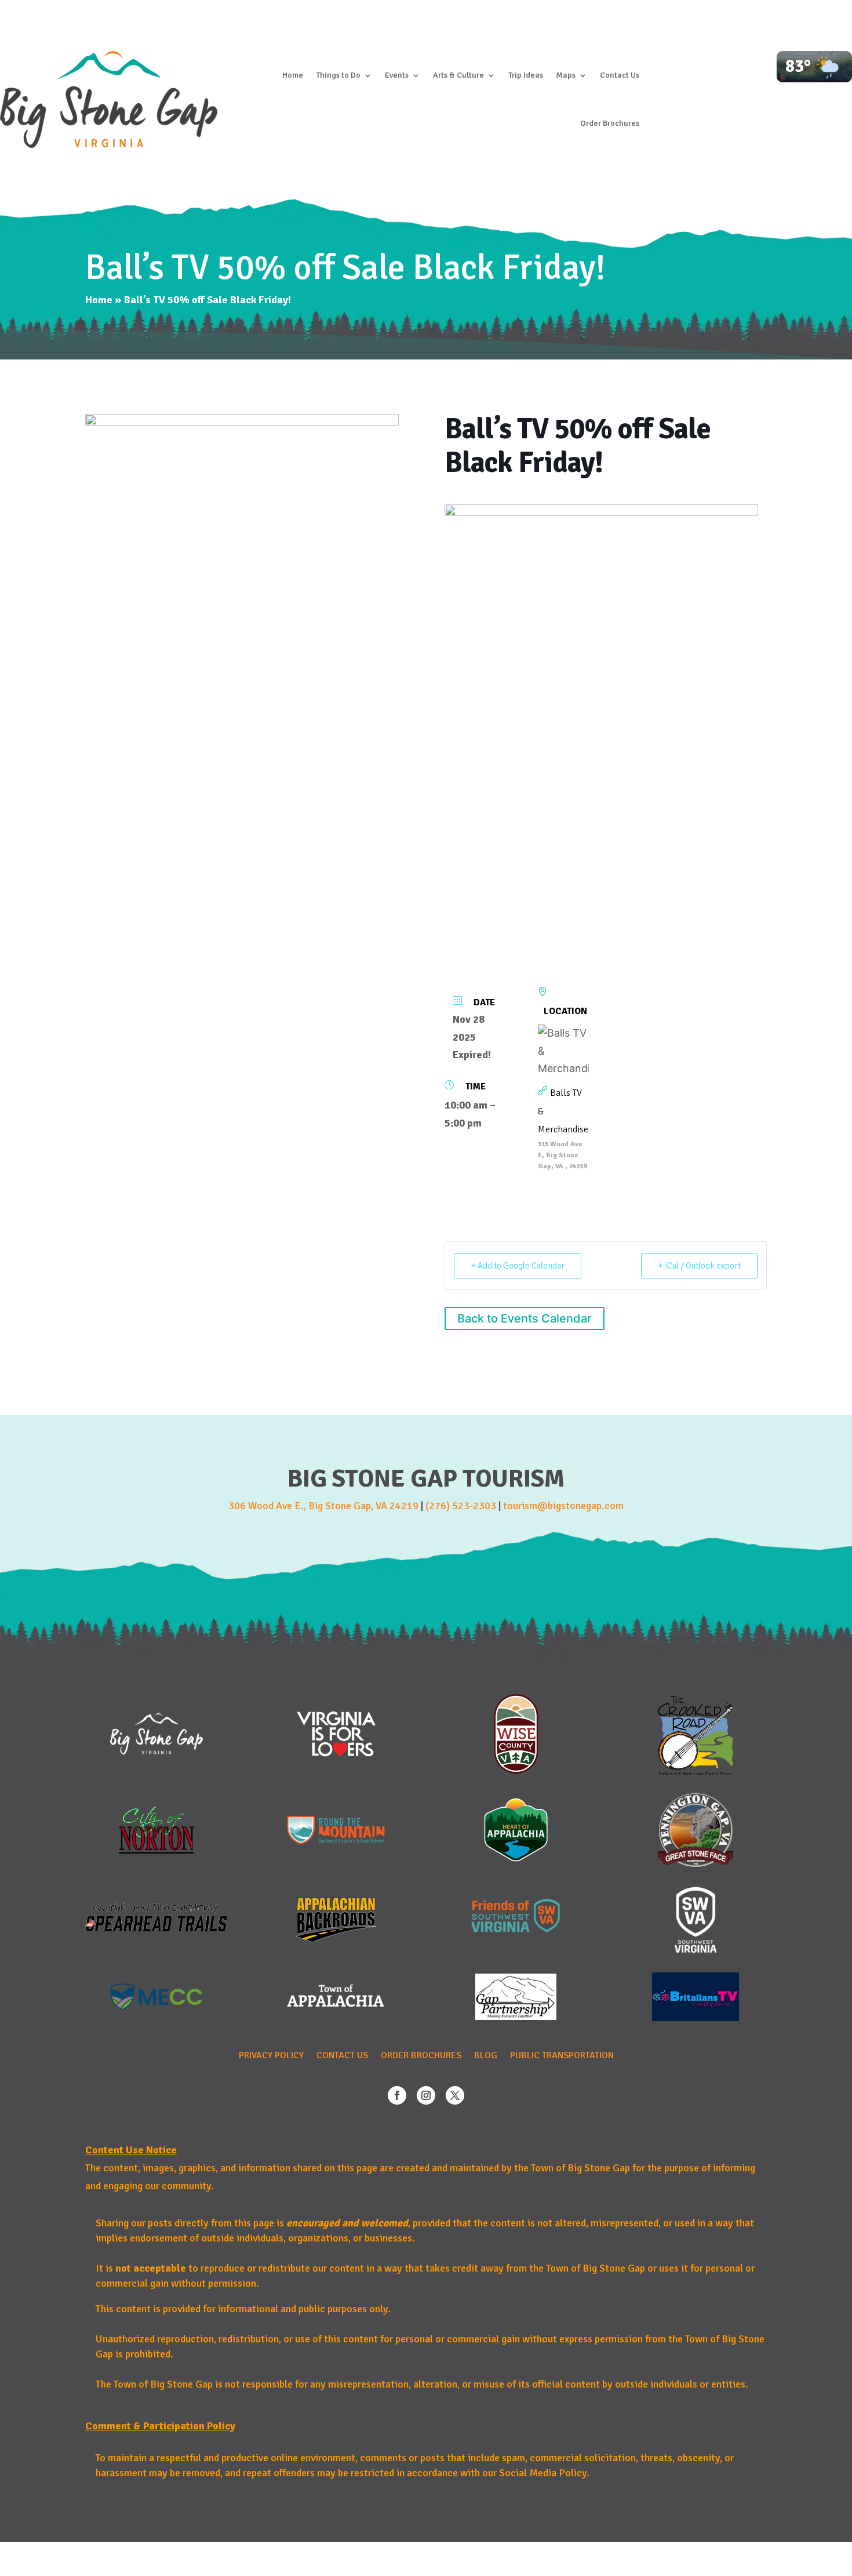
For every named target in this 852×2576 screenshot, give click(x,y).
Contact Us (620, 75)
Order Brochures (610, 123)
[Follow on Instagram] (426, 2095)
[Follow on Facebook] (397, 2095)
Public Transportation (562, 2056)
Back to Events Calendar (525, 1318)
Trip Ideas (526, 75)
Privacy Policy (271, 2056)
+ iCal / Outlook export (699, 1266)
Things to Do (338, 75)
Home (293, 75)
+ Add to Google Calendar (518, 1266)
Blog (486, 2056)
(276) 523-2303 (461, 1506)
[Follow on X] (455, 2095)
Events (397, 75)
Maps (566, 75)
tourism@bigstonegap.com (563, 1506)
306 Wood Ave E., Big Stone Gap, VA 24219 (323, 1506)
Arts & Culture (458, 75)
